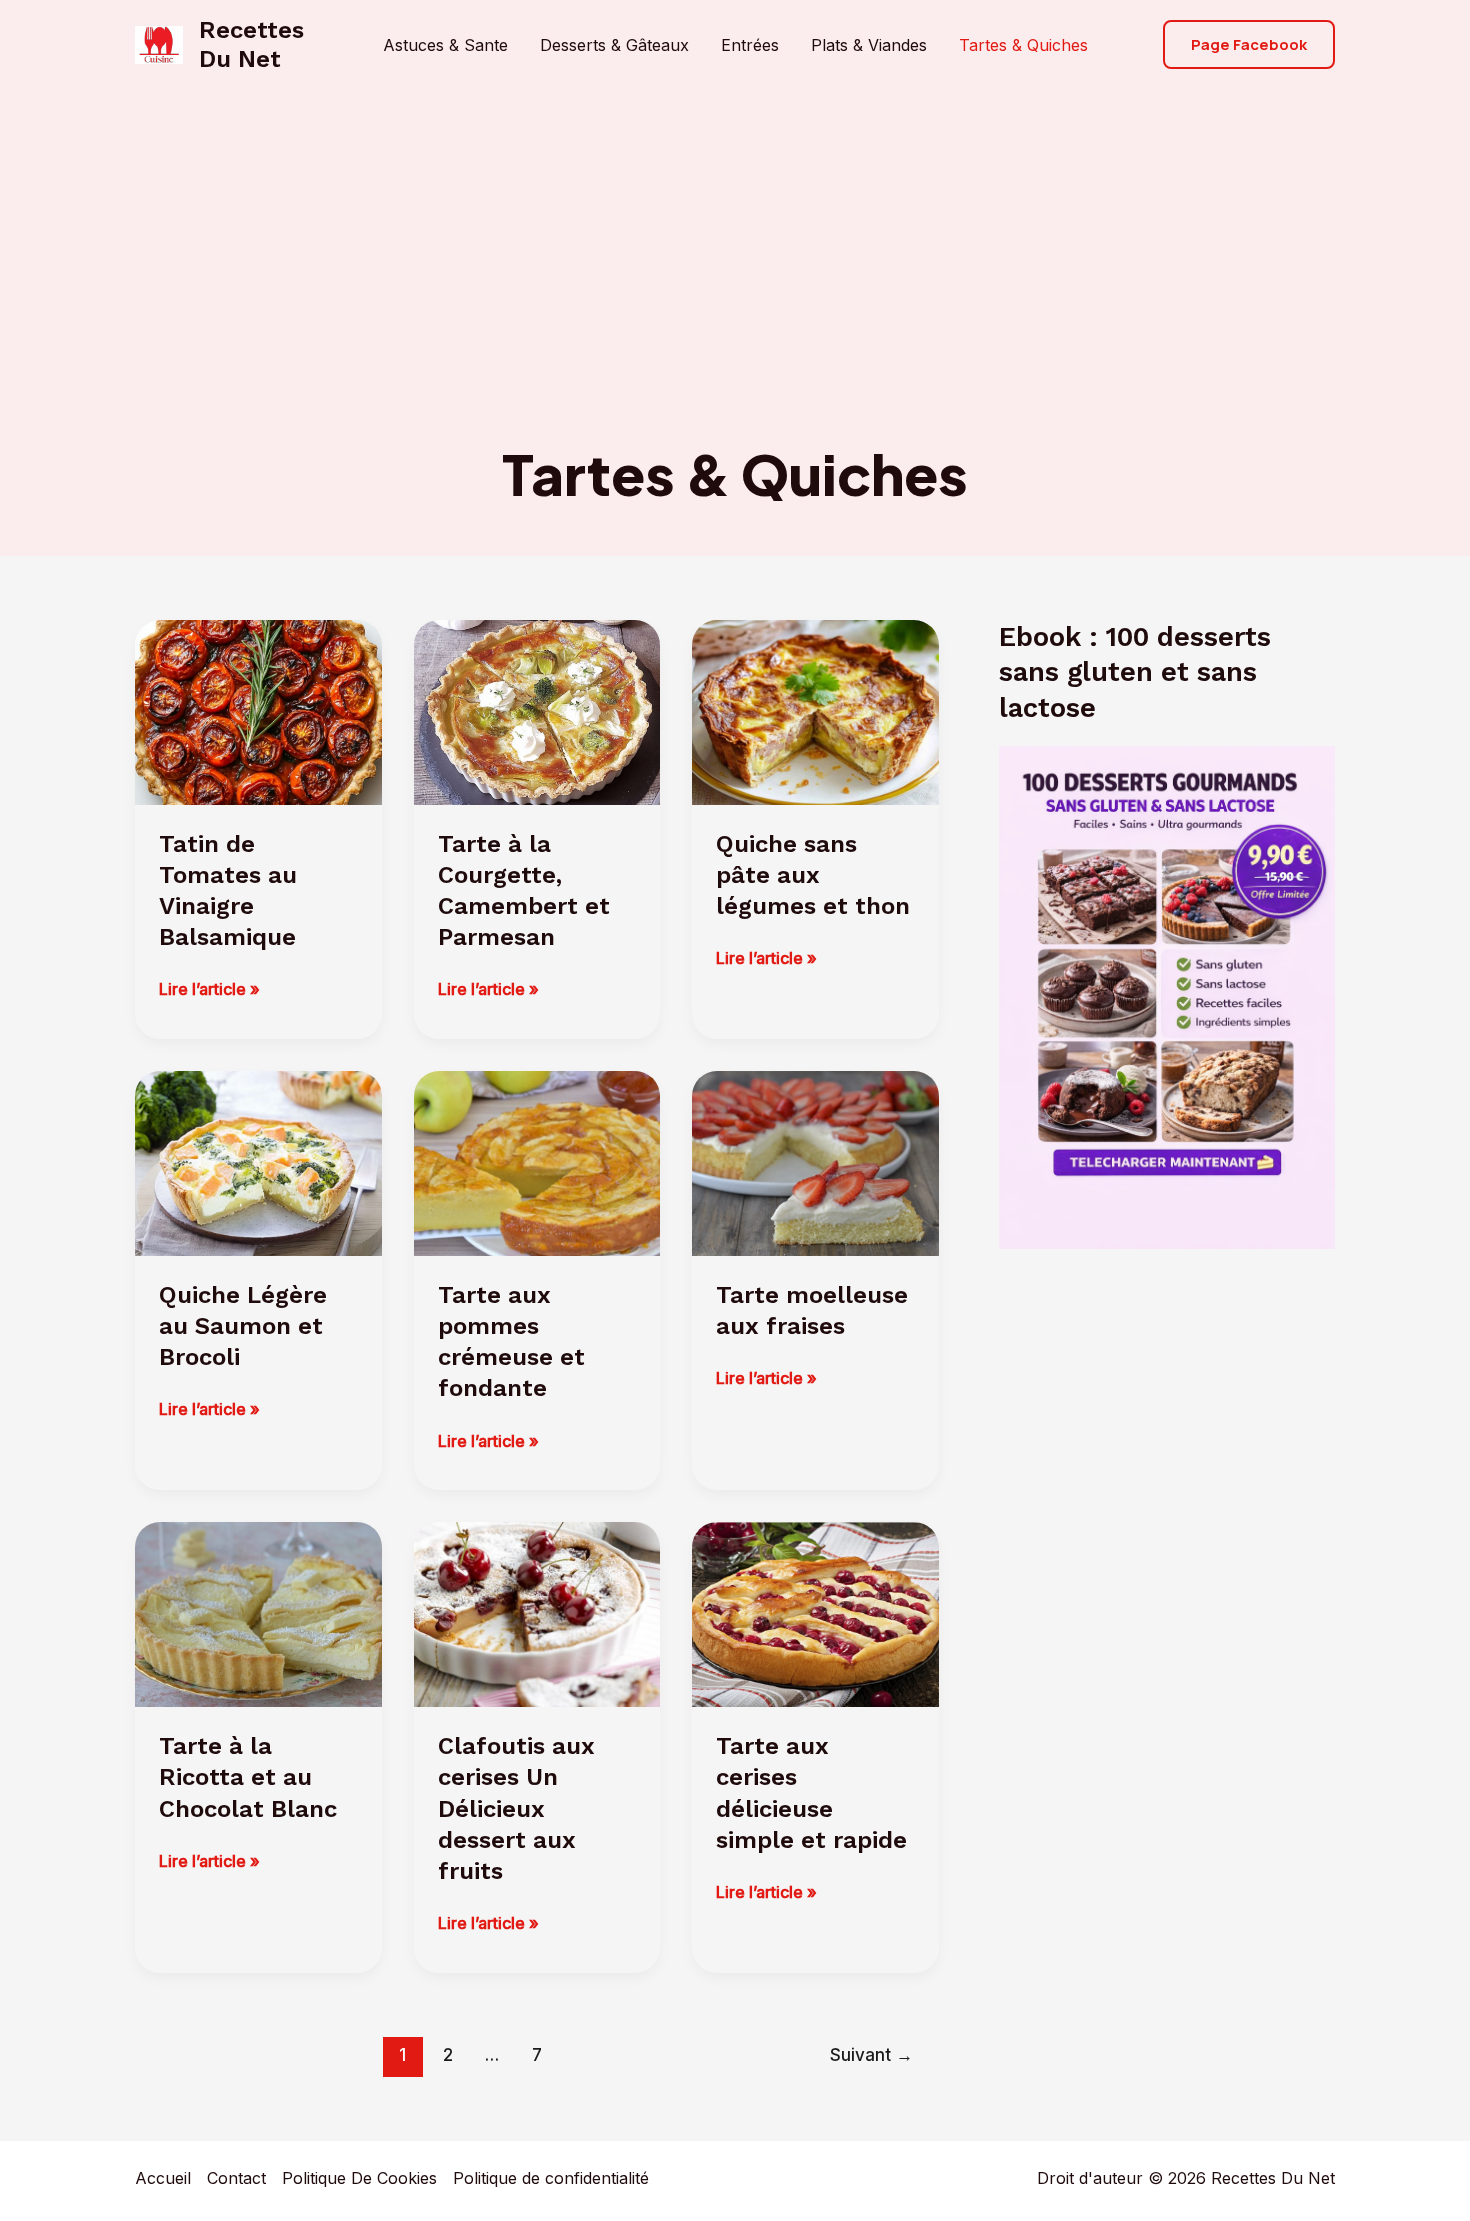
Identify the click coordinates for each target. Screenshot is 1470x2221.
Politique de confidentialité (551, 2178)
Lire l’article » (209, 990)
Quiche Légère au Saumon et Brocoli (243, 1326)
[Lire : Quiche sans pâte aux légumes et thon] (815, 710)
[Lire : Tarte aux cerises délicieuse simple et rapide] (815, 1613)
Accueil (163, 2178)
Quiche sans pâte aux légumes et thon (813, 875)
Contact (236, 2178)
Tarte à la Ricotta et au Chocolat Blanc (248, 1777)
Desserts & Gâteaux (614, 45)
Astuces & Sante (445, 45)
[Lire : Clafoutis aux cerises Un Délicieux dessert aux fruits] (537, 1613)
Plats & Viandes (869, 45)
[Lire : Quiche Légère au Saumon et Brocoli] (258, 1162)
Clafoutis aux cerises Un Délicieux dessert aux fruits (516, 1808)
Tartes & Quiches (1023, 45)
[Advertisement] (735, 288)
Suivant (871, 2054)
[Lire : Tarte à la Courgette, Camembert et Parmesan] (537, 710)
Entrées (750, 45)
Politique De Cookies (359, 2178)
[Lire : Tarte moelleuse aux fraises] (815, 1162)
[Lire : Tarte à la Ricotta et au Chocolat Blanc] (258, 1613)
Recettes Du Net (251, 44)
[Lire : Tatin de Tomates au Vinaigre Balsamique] (258, 710)
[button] (1249, 44)
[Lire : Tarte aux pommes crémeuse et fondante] (537, 1162)
